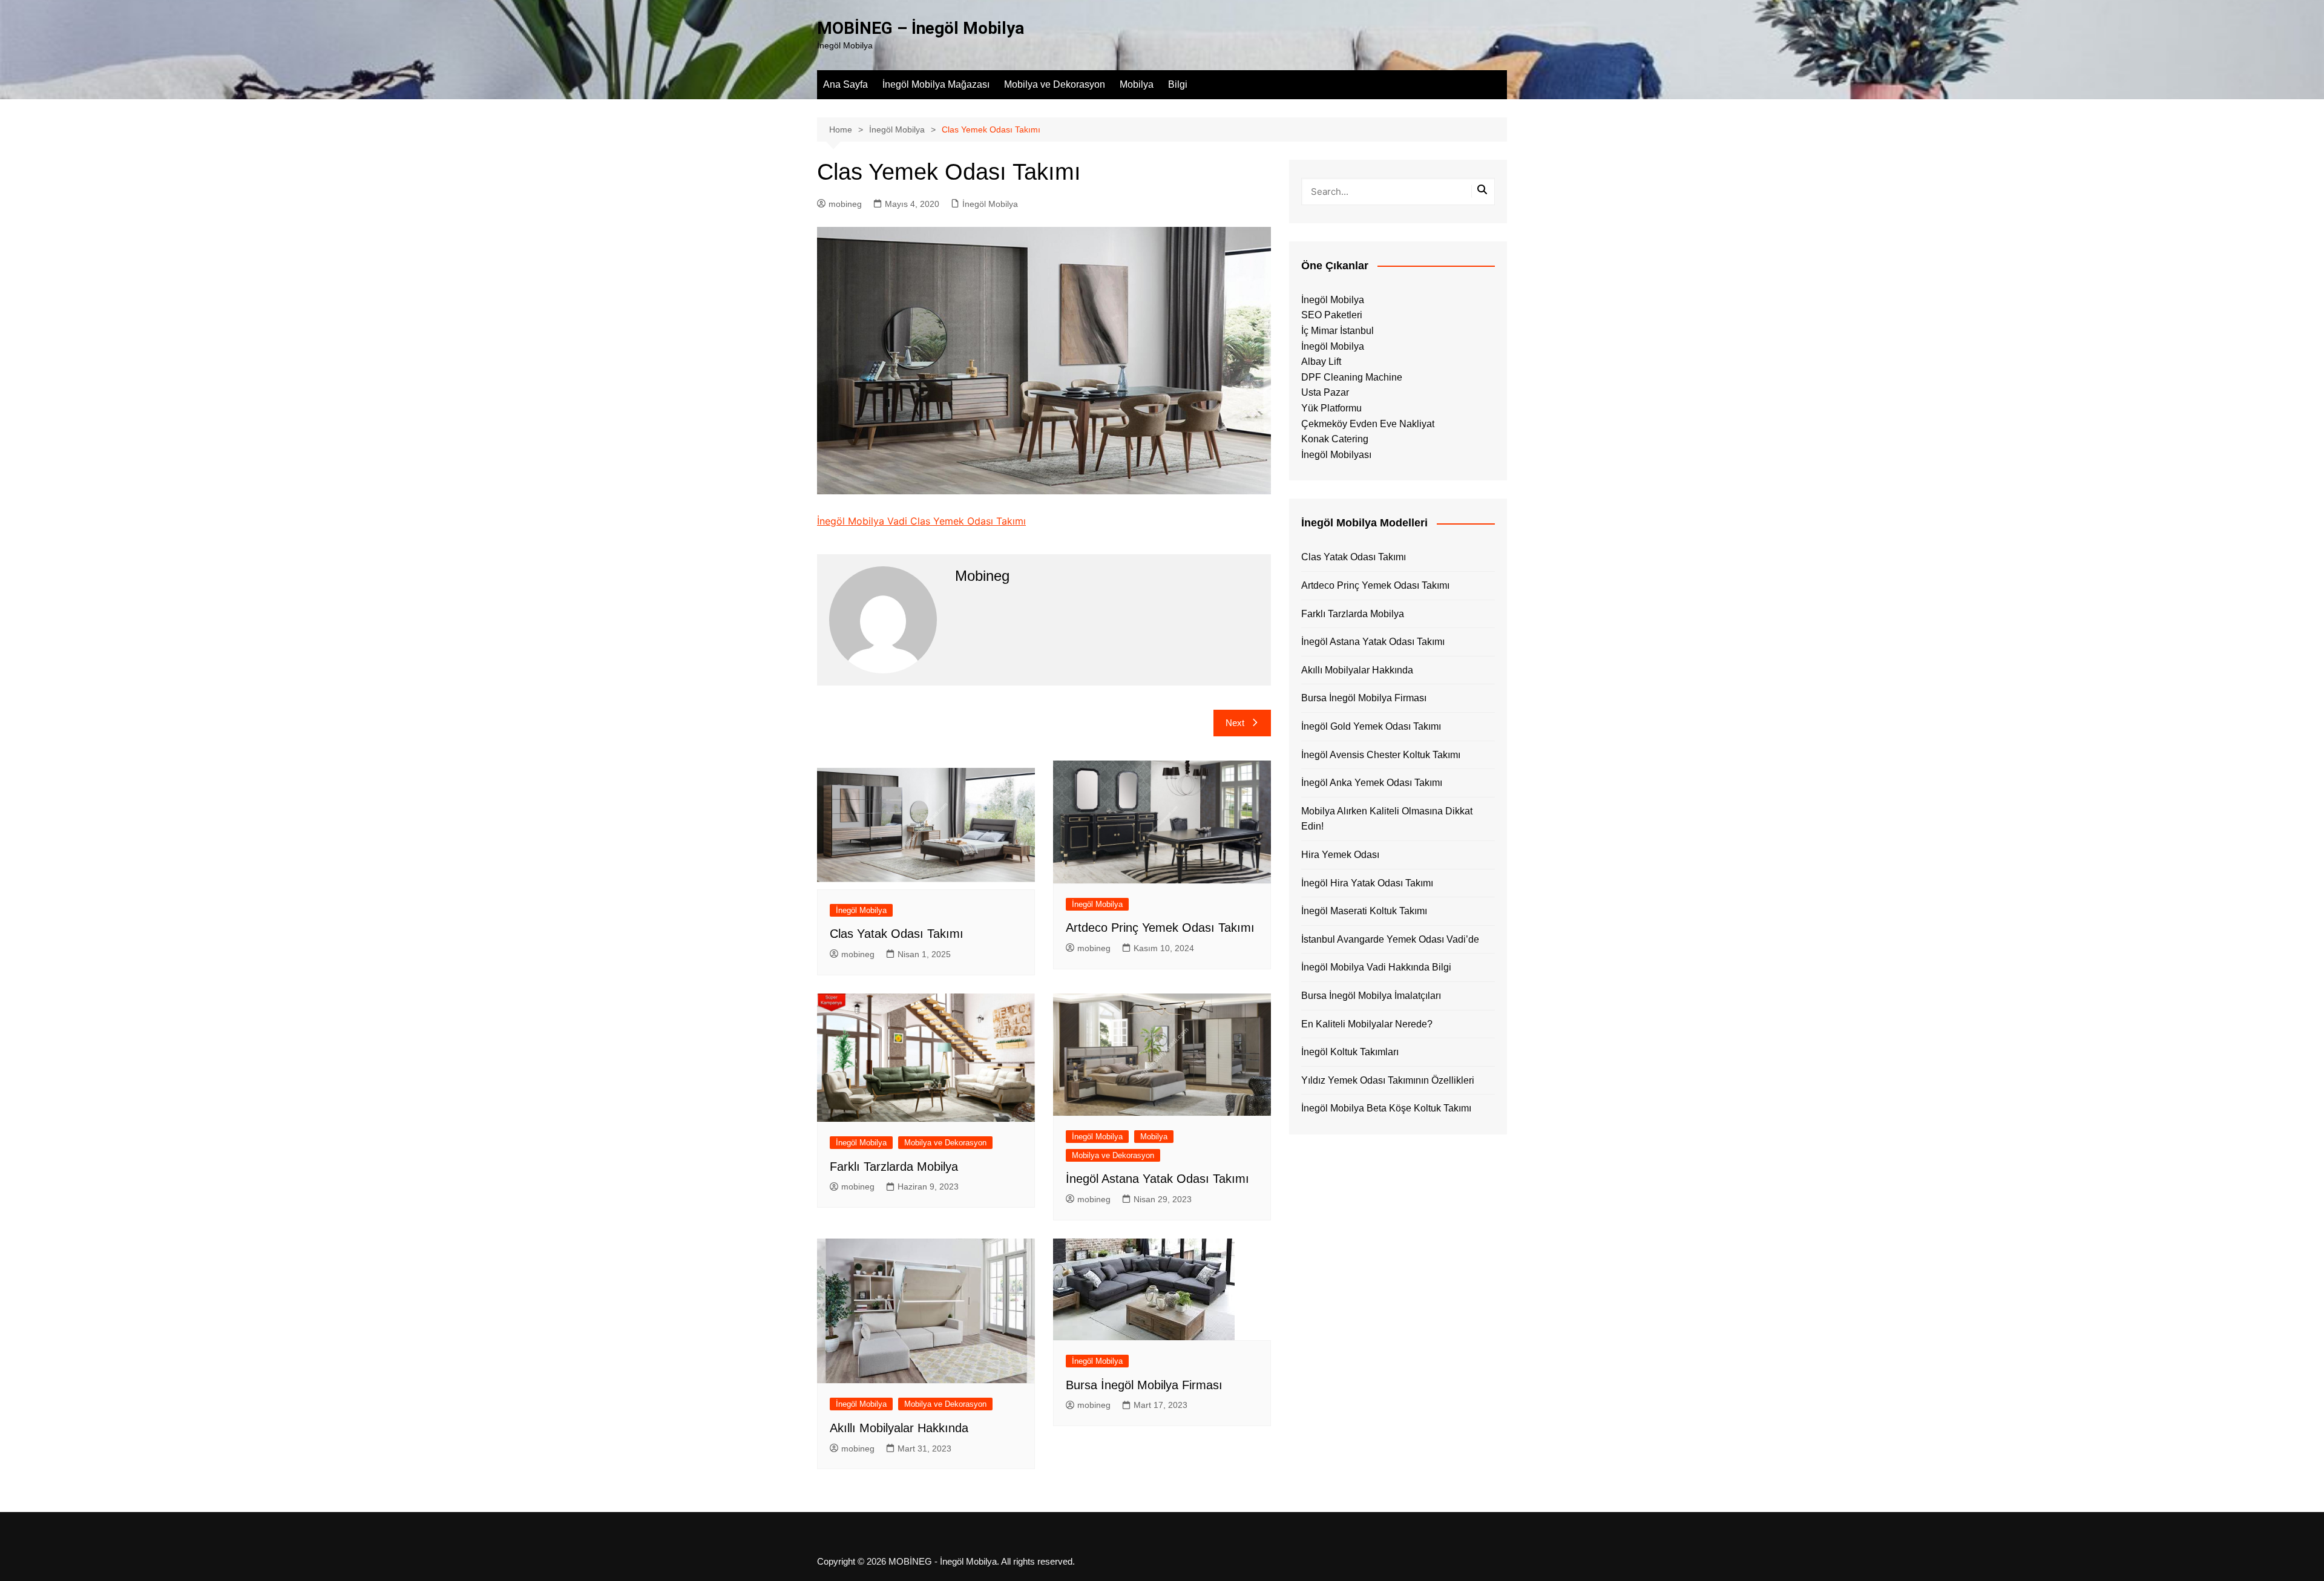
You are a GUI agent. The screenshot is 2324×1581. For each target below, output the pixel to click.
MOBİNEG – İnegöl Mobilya (921, 28)
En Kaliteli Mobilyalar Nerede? (1367, 1024)
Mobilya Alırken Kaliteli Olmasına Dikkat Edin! (1387, 819)
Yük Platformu (1331, 408)
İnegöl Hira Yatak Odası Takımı (1367, 883)
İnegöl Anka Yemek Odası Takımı (1372, 783)
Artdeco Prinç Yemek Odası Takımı (1160, 928)
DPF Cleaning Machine (1352, 377)
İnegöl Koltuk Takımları (1350, 1052)
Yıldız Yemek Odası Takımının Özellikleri (1388, 1080)
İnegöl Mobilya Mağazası (936, 84)
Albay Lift (1321, 362)
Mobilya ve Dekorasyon (1055, 84)
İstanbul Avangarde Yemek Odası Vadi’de (1390, 939)
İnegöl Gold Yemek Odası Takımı (1371, 726)
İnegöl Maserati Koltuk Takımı (1364, 911)
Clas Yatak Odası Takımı (897, 934)
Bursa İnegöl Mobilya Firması (1144, 1385)
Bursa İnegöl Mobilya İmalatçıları (1371, 996)
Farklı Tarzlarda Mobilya (894, 1167)
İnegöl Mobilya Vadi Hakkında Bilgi (1376, 967)
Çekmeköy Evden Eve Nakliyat (1368, 424)
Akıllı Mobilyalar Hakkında (899, 1428)
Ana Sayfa (845, 84)
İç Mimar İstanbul (1338, 331)
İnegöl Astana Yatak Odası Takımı (1157, 1179)
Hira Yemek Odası (1340, 855)
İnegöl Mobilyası (1336, 455)
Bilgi (1178, 84)
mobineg (845, 204)
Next (1235, 723)
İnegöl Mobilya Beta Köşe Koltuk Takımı (1386, 1108)
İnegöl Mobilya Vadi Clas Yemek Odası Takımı (921, 521)
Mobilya (1137, 84)
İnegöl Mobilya (990, 204)
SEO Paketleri (1332, 315)
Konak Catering (1335, 439)
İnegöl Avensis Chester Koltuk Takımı (1381, 755)
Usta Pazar (1325, 392)
